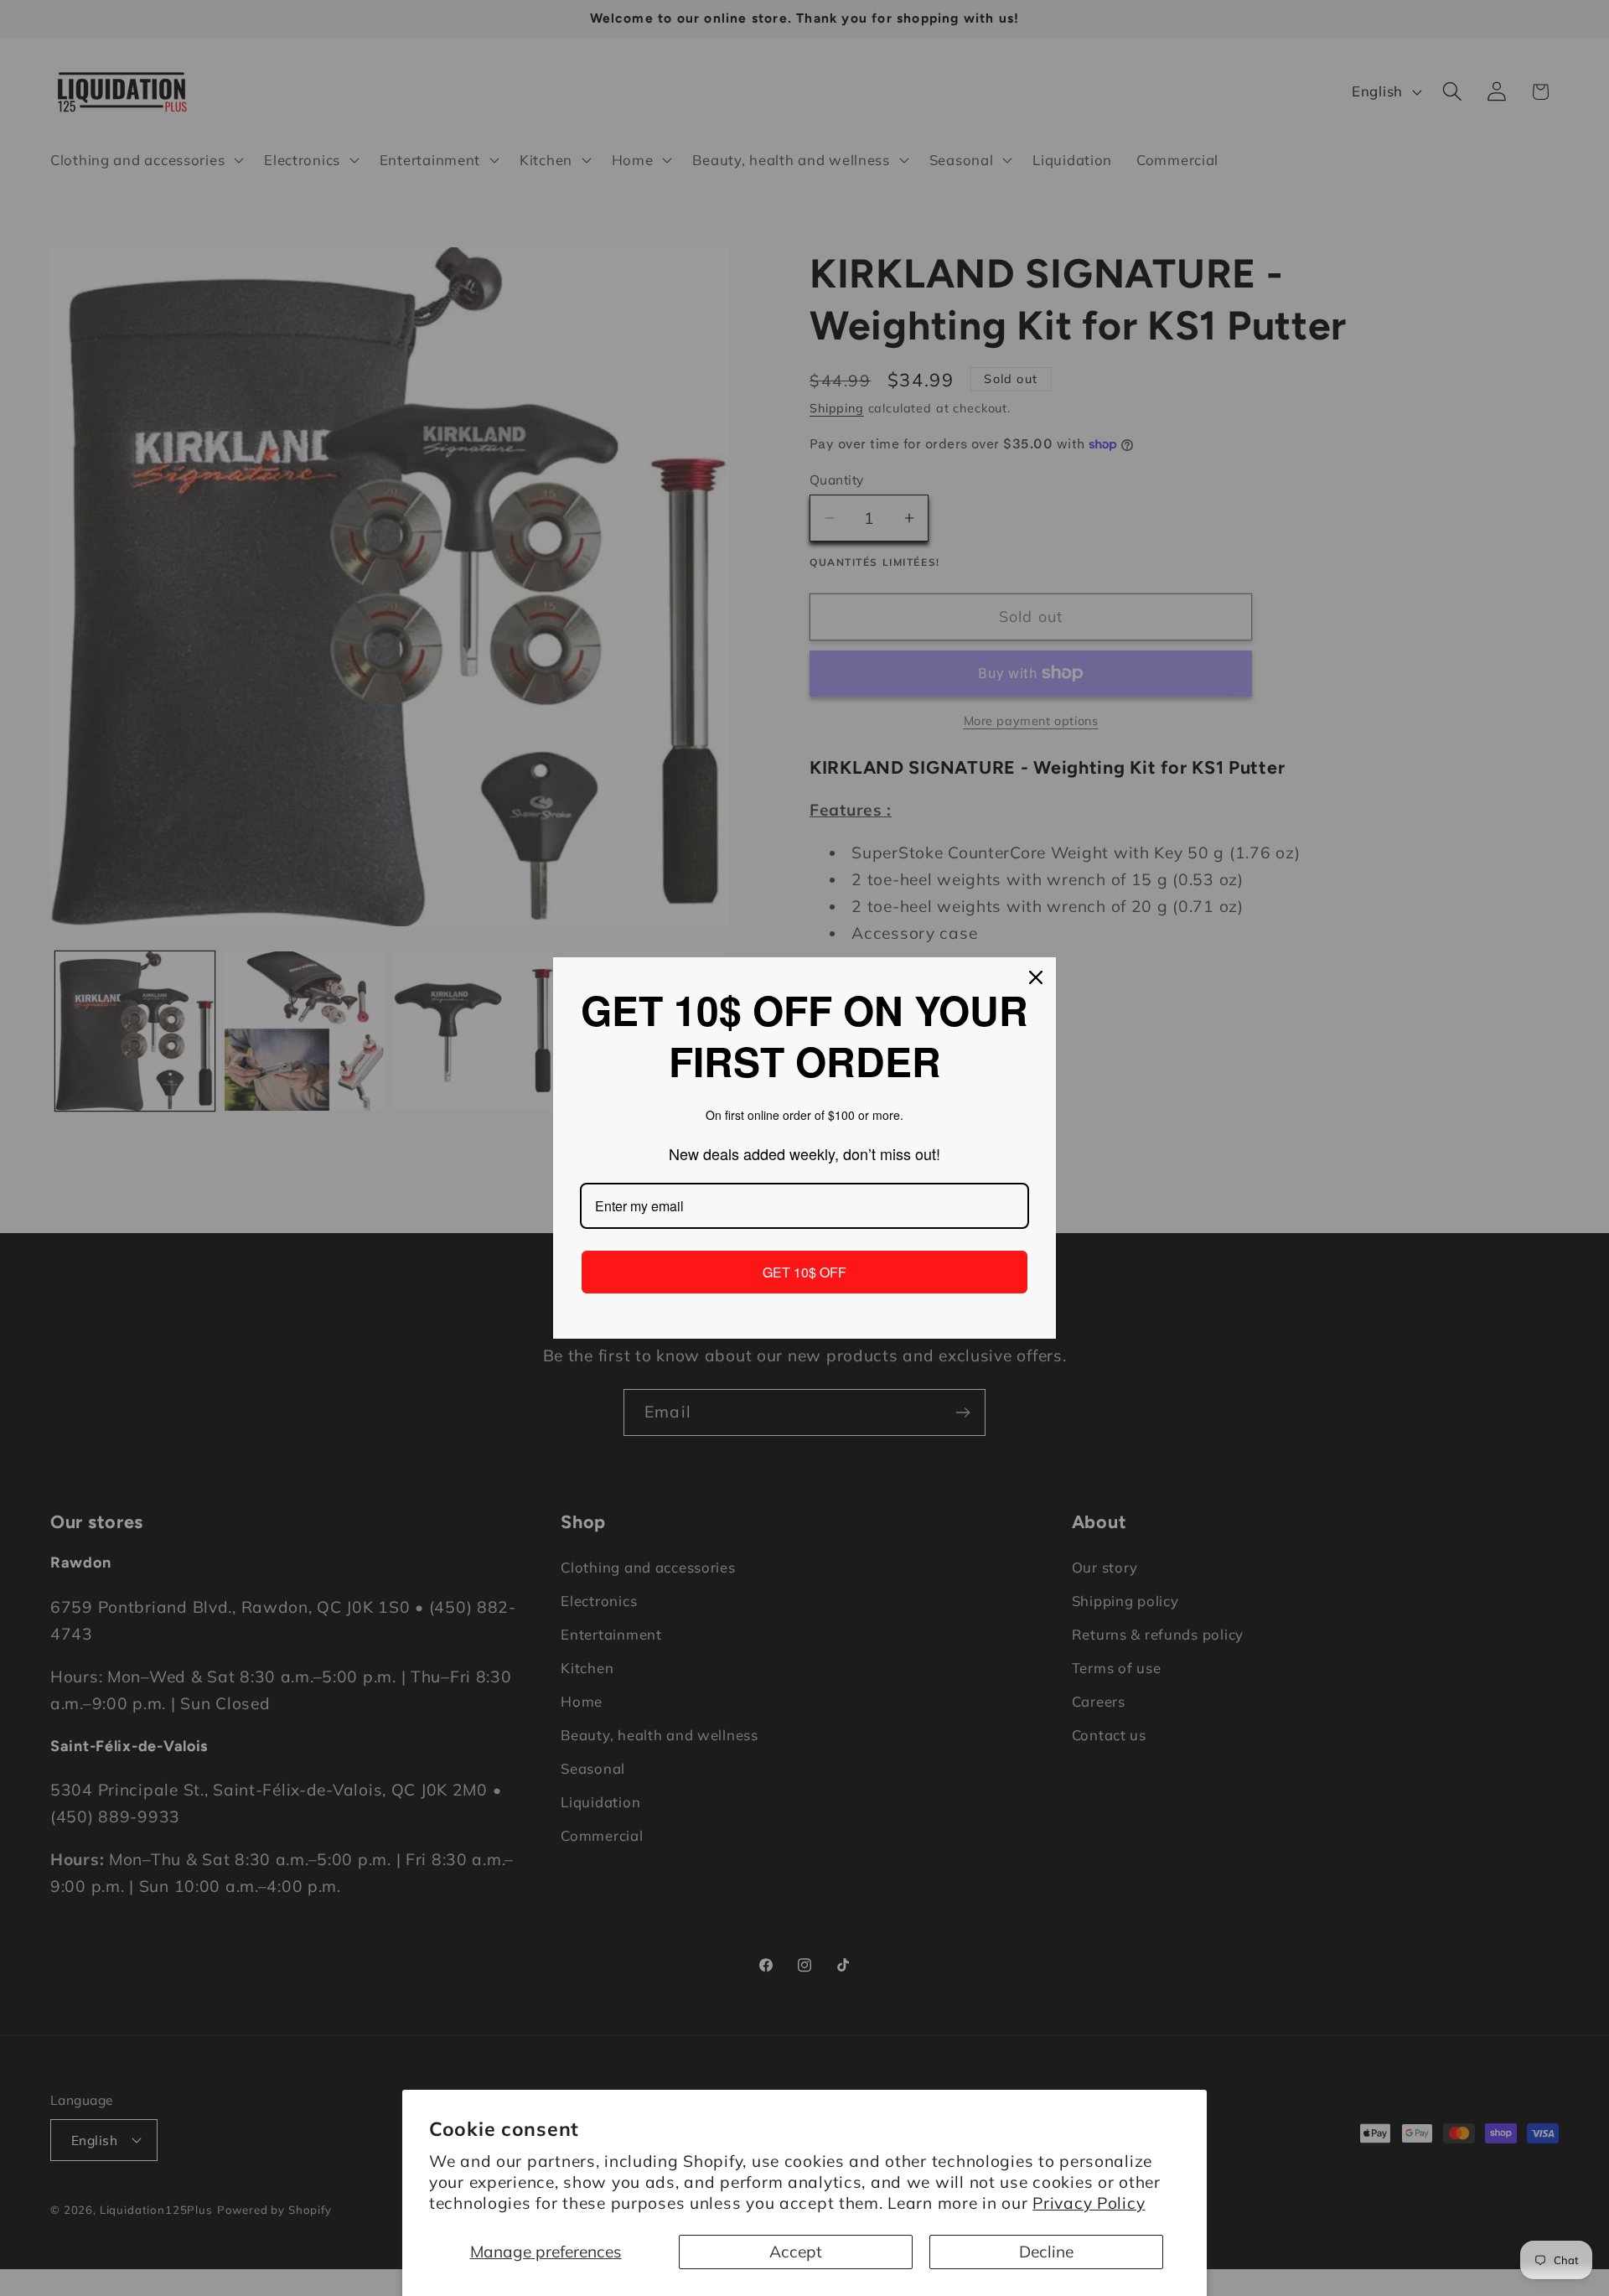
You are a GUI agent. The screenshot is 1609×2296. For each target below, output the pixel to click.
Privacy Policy (1089, 2203)
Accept (796, 2252)
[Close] (1036, 977)
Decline (1046, 2252)
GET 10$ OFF (804, 1272)
